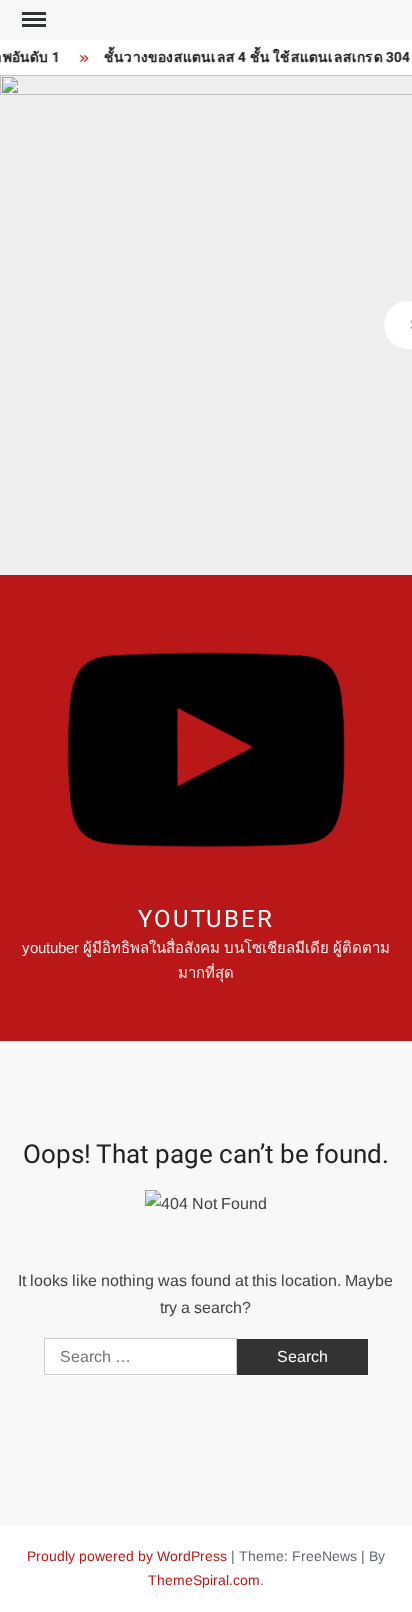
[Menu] (32, 20)
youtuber (206, 919)
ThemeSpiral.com (204, 1580)
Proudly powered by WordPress (127, 1556)
